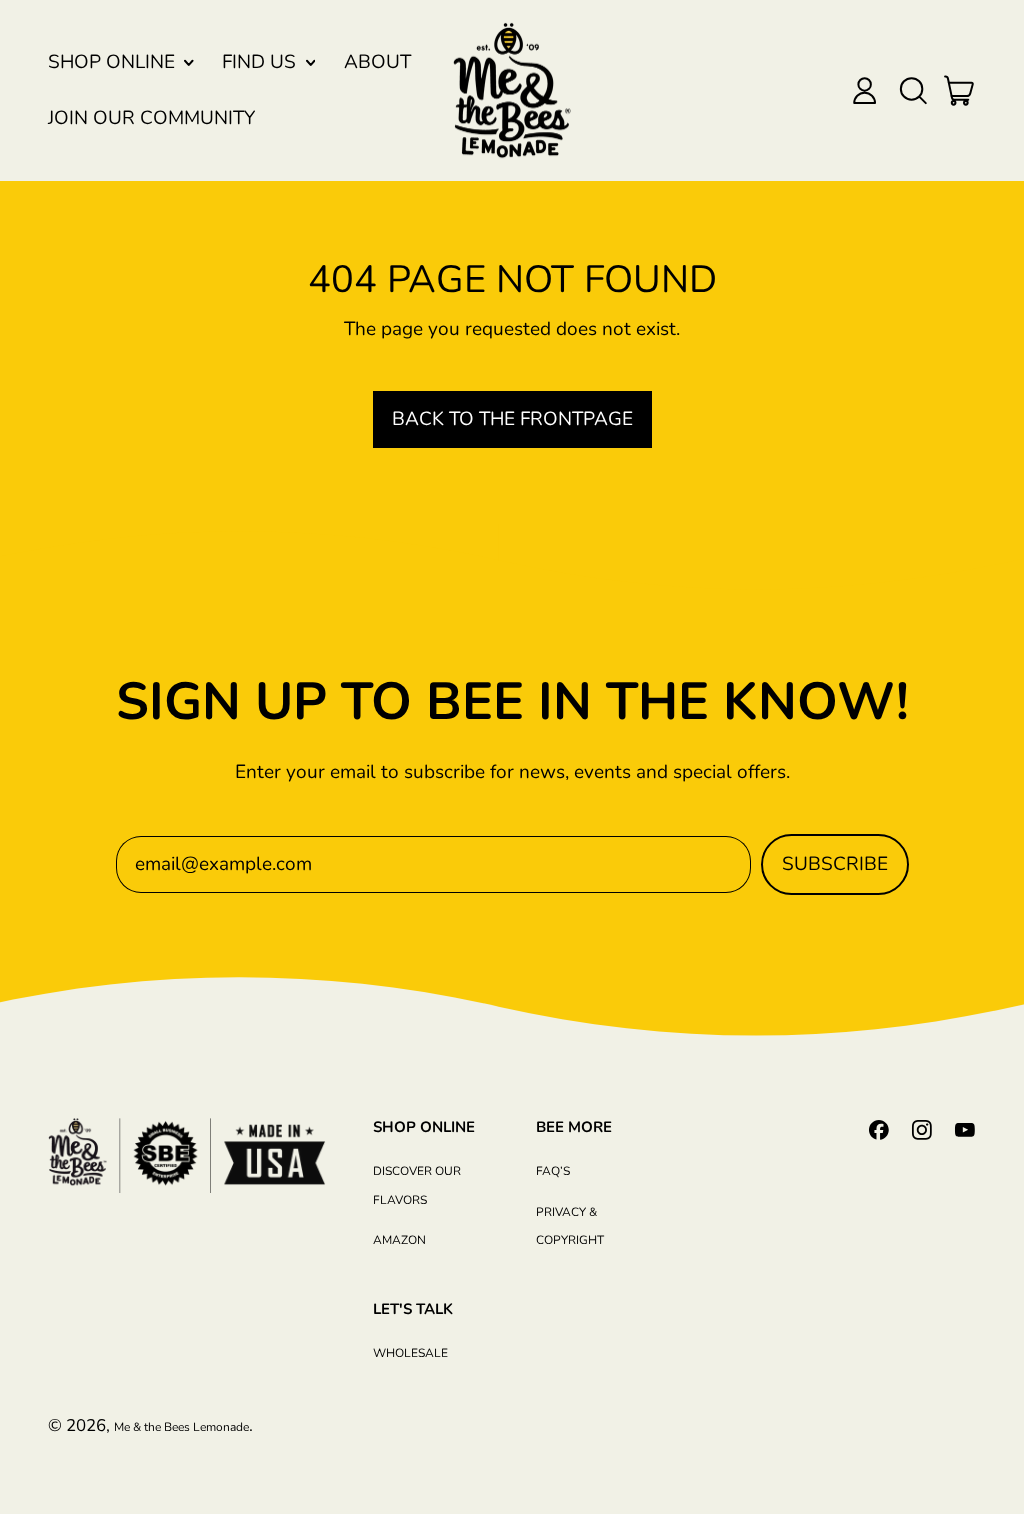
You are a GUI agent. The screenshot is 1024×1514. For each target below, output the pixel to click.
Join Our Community (151, 118)
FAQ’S (553, 1171)
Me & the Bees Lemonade (181, 1427)
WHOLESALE (410, 1353)
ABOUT (377, 62)
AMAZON (399, 1240)
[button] (912, 90)
